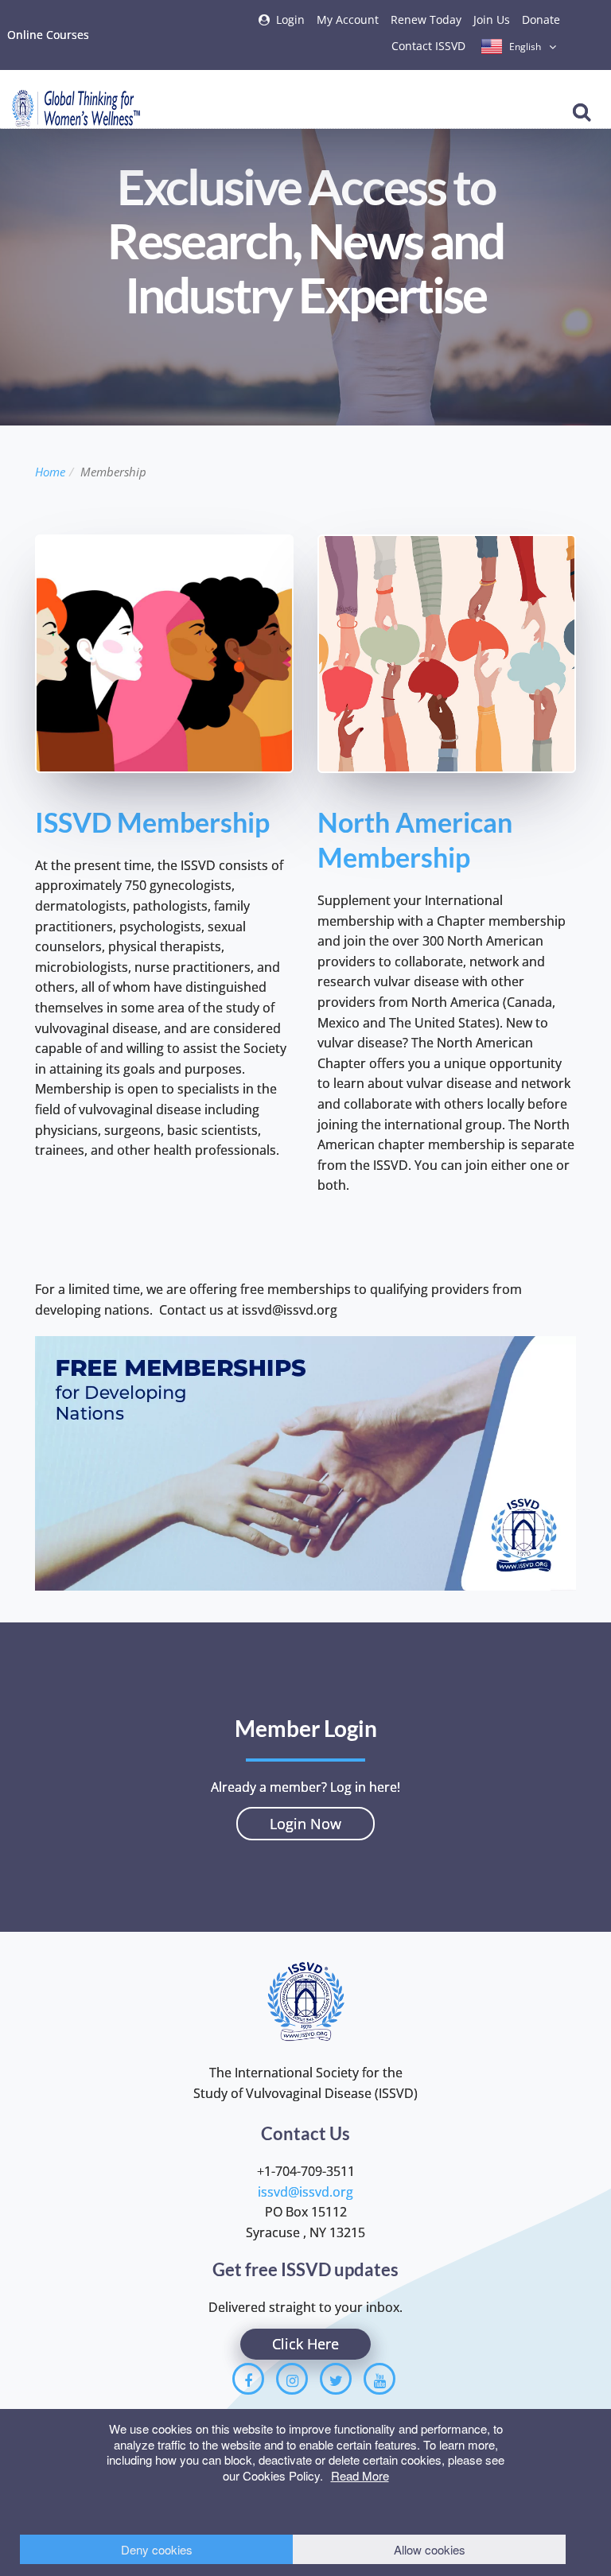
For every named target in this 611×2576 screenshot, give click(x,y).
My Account (348, 19)
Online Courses (48, 35)
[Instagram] (292, 2379)
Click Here (305, 2344)
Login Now (305, 1824)
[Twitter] (336, 2379)
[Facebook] (248, 2379)
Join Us (492, 19)
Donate (541, 19)
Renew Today (426, 19)
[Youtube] (379, 2379)
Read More (360, 2475)
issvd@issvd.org (305, 2192)
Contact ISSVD (428, 46)
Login (290, 19)
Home (50, 472)
